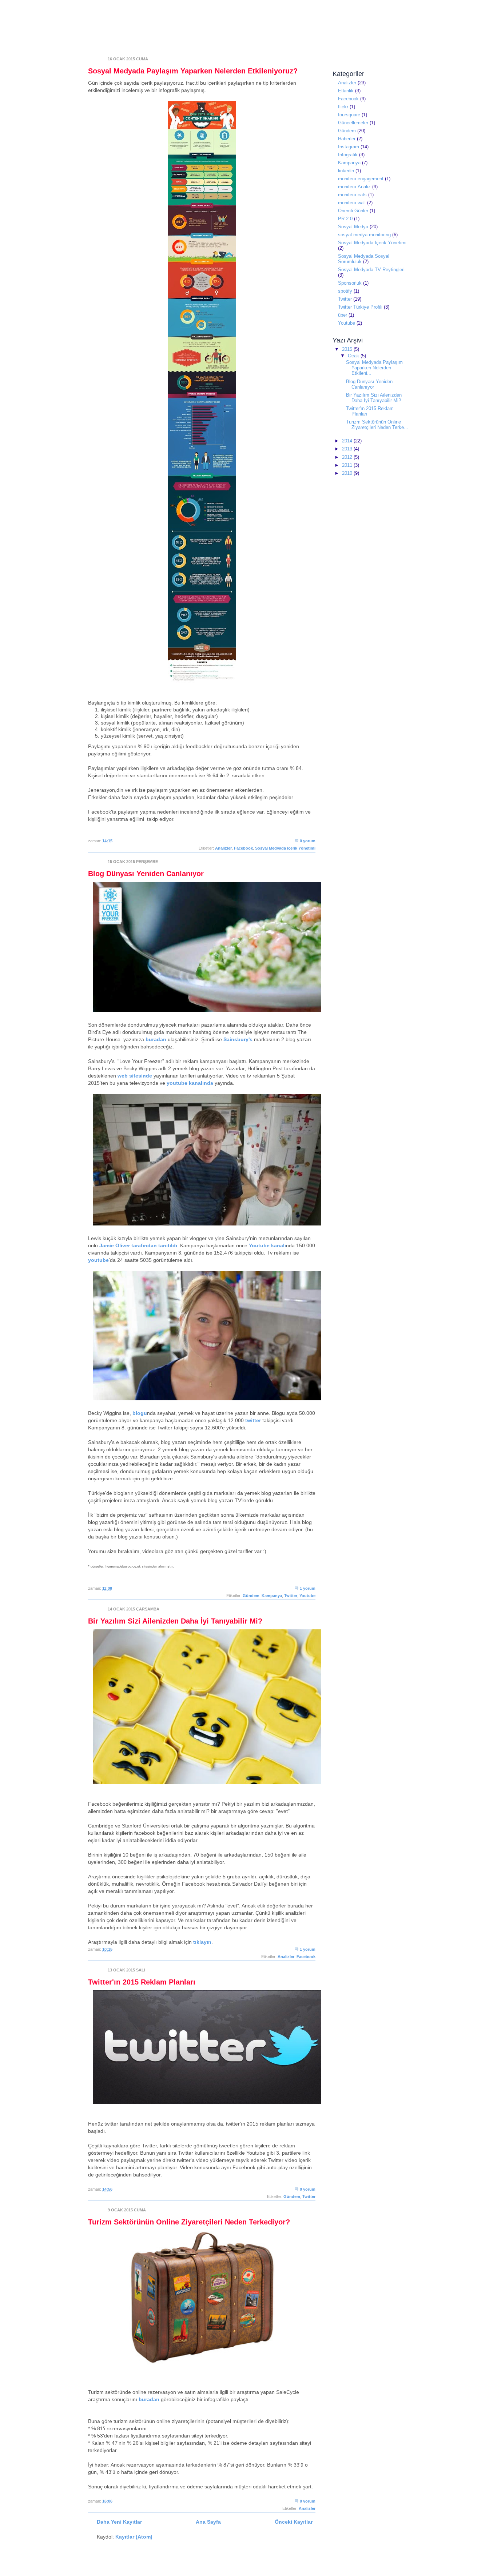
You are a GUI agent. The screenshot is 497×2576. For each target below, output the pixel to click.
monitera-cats (352, 195)
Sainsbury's (238, 1039)
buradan (156, 1039)
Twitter (291, 1596)
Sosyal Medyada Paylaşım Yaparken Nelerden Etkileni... (374, 368)
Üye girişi (400, 5)
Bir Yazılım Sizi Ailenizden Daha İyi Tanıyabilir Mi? (175, 1621)
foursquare (349, 115)
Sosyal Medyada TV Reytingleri (371, 270)
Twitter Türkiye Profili (360, 307)
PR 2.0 (345, 219)
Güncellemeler (353, 123)
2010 (348, 473)
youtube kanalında (190, 1083)
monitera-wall (352, 203)
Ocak (354, 356)
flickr (343, 107)
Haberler (347, 139)
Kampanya (272, 1596)
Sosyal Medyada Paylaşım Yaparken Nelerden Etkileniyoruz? (193, 71)
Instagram (349, 147)
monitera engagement (361, 179)
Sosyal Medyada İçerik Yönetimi (285, 848)
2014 (348, 441)
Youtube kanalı (267, 1245)
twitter (253, 1420)
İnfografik (348, 155)
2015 (348, 349)
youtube (98, 1260)
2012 (348, 457)
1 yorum (308, 1588)
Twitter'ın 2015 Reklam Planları (142, 1982)
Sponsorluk (350, 283)
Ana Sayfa (208, 2522)
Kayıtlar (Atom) (134, 2537)
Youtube (307, 1596)
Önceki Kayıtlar (294, 2522)
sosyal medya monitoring (364, 235)
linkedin (346, 171)
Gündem (251, 1596)
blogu (140, 1413)
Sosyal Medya (353, 227)
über (343, 315)
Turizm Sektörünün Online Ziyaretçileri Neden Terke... (377, 425)
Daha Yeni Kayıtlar (119, 2522)
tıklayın (202, 1942)
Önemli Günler (353, 211)
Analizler (223, 848)
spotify (345, 291)
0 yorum (308, 841)
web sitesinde (135, 1076)
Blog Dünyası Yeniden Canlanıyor (146, 874)
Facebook (243, 848)
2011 (348, 465)
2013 (348, 449)
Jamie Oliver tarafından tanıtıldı (138, 1245)
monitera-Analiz (354, 187)
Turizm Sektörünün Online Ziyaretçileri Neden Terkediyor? (189, 2222)
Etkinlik (346, 91)
